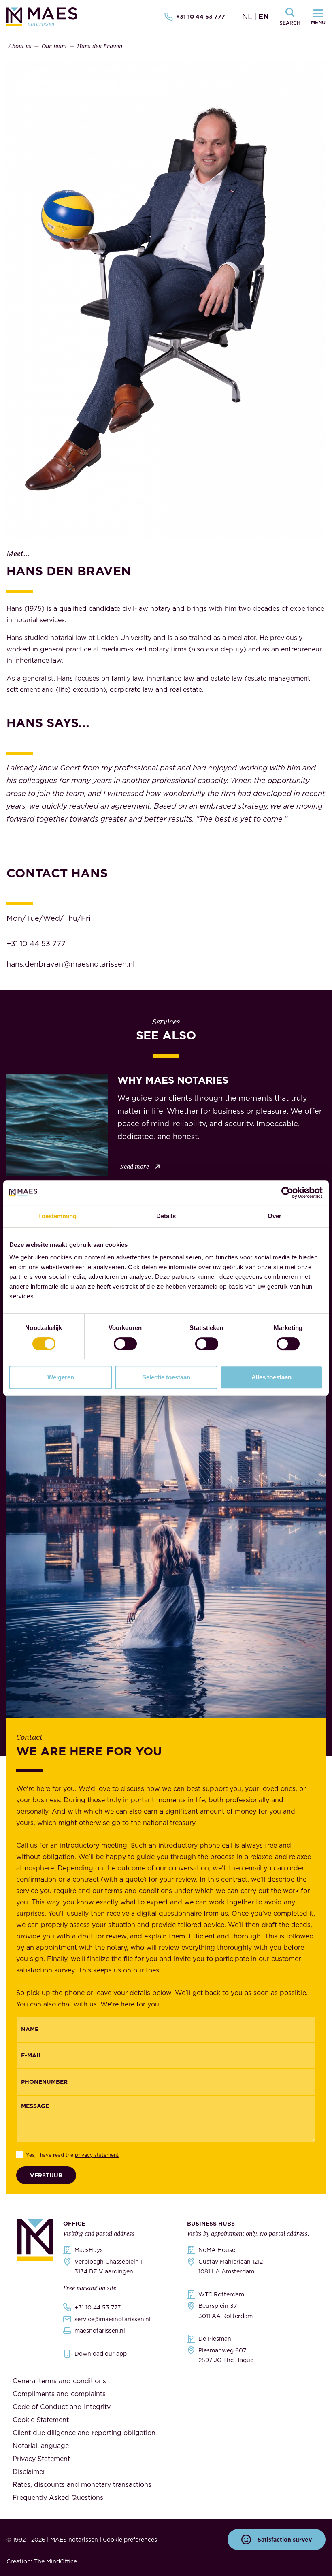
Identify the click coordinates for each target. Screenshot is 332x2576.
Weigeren (61, 1377)
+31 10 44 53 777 (201, 17)
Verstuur (46, 2175)
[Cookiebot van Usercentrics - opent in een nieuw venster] (287, 1193)
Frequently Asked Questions (58, 2497)
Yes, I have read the (72, 2155)
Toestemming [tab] (57, 1216)
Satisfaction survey (285, 2540)
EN (264, 16)
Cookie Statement (41, 2420)
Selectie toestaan (166, 1377)
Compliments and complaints (59, 2394)
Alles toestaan (271, 1377)
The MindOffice (55, 2561)
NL (247, 16)
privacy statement (97, 2155)
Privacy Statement (41, 2459)
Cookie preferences (130, 2540)
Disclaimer (29, 2471)
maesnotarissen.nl (100, 2331)
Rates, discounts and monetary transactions (82, 2484)
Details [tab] (166, 1216)
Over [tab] (275, 1216)
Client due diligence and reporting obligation (84, 2433)
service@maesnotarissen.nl (113, 2319)
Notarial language (41, 2446)
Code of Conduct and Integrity (62, 2407)
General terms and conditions (59, 2381)
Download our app (101, 2354)
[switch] (125, 1344)
